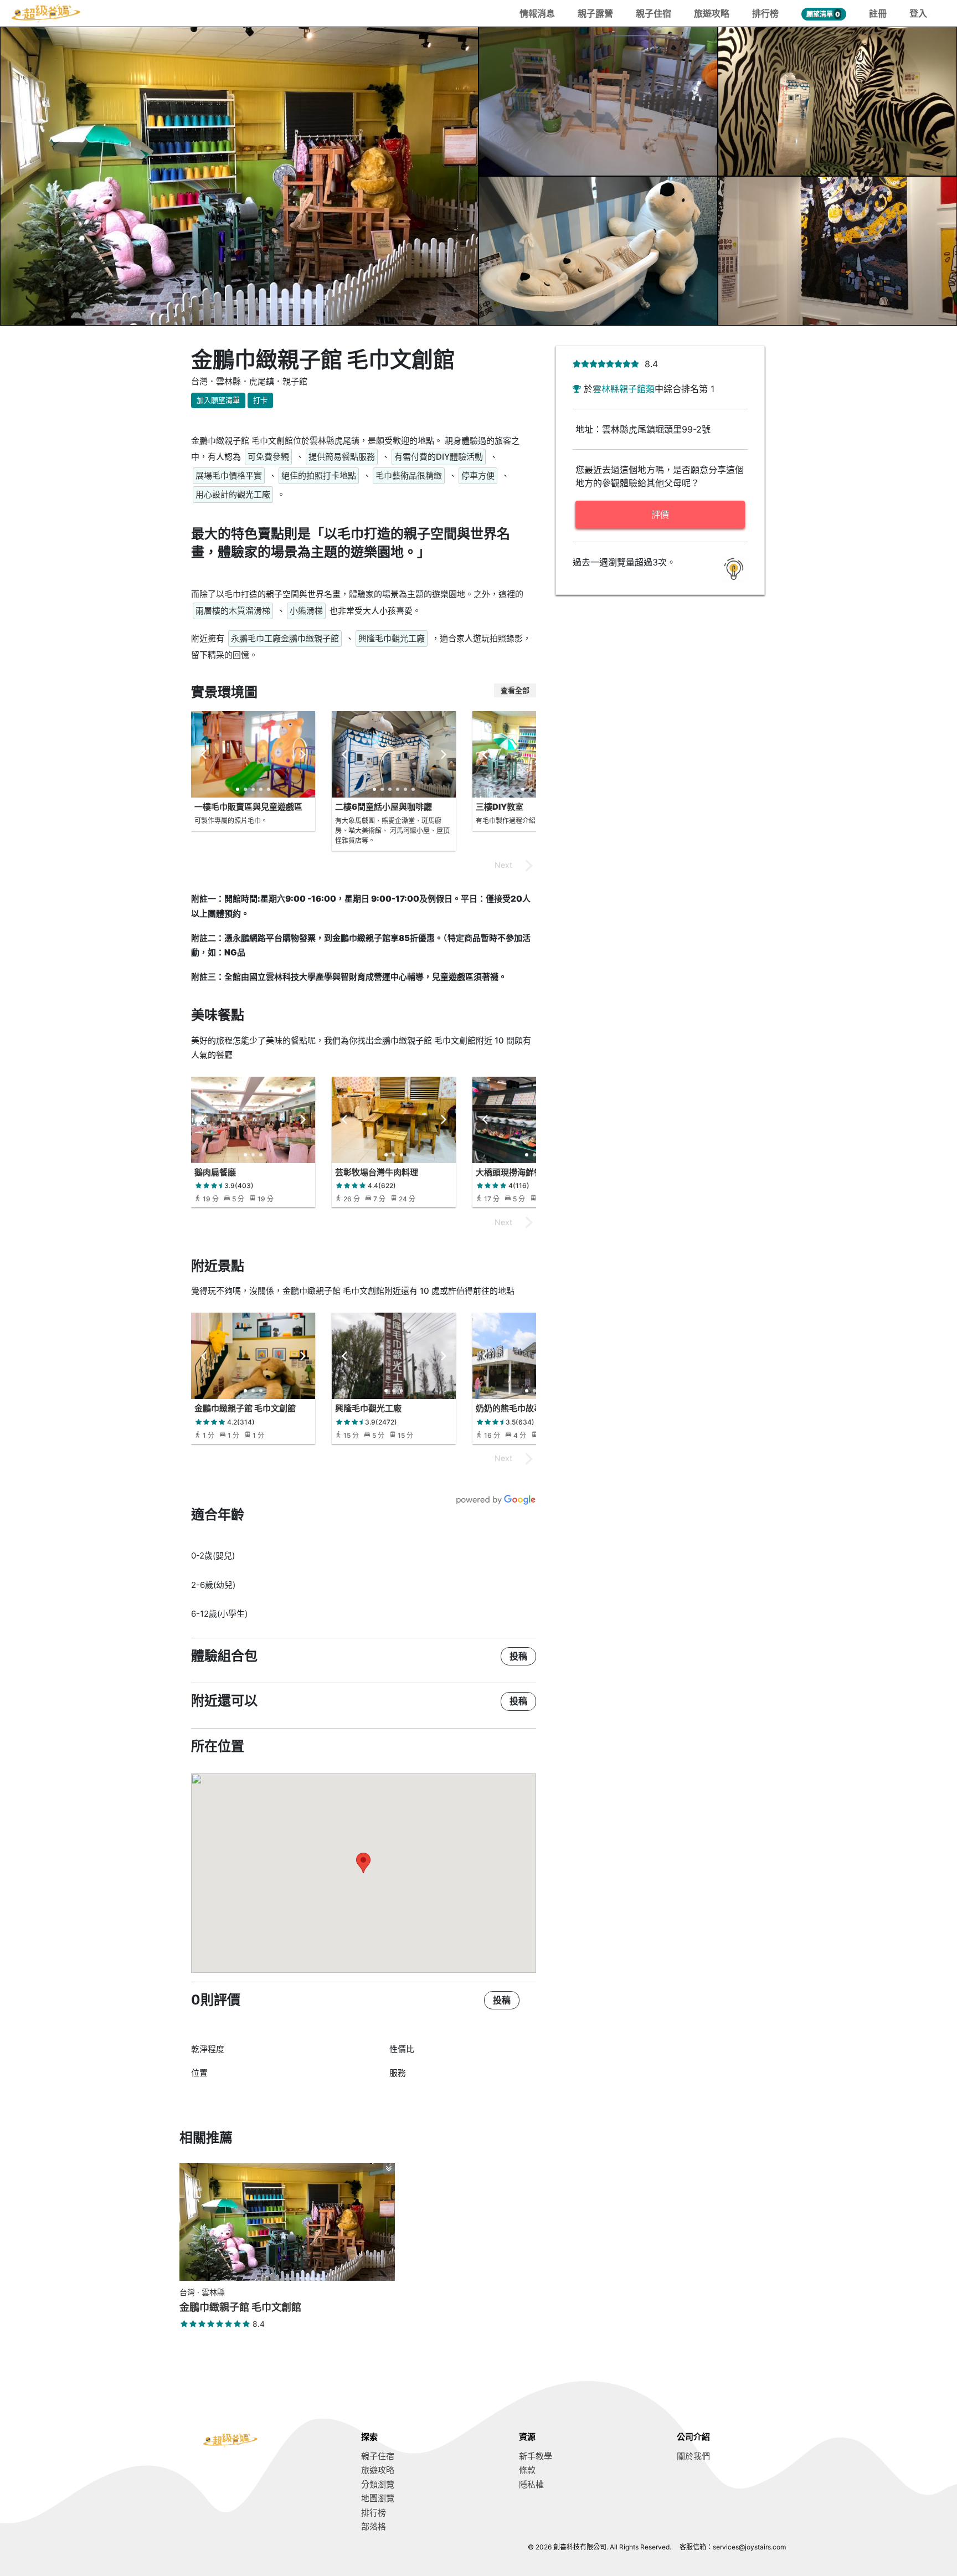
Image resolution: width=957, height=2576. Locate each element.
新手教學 (536, 2456)
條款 (527, 2470)
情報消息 (537, 13)
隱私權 (531, 2484)
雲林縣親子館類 (624, 389)
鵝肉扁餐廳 (215, 1172)
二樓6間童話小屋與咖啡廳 (384, 807)
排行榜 (765, 13)
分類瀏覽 (378, 2484)
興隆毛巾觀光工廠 (368, 1408)
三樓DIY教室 (500, 807)
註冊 (878, 13)
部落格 (374, 2526)
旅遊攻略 (712, 13)
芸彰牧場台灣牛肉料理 (377, 1172)
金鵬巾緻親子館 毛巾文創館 (245, 1408)
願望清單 (823, 14)
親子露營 (595, 13)
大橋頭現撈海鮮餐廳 (513, 1172)
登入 (918, 13)
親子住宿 (654, 13)
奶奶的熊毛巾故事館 (513, 1408)
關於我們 (693, 2456)
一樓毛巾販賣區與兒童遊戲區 (248, 807)
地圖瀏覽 (378, 2498)
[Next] (302, 754)
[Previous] (204, 754)
